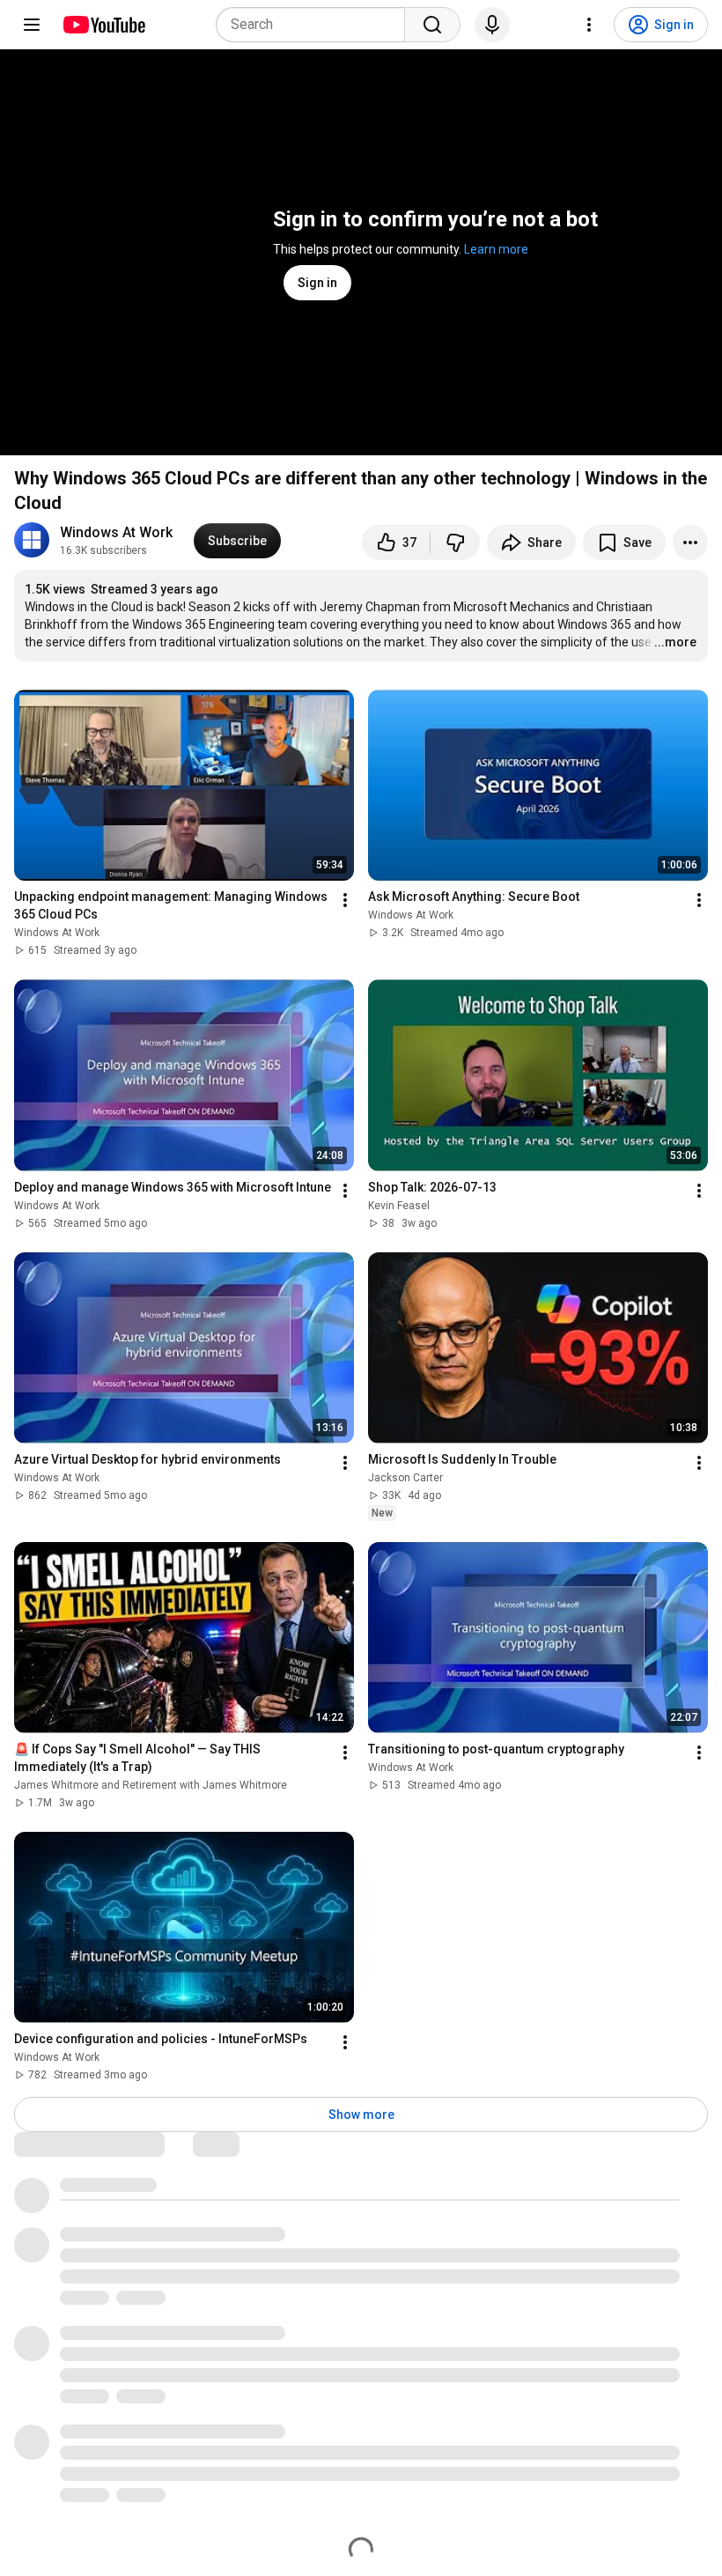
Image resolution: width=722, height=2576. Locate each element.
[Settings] (589, 25)
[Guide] (32, 25)
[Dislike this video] (455, 543)
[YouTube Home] (103, 25)
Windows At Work (116, 532)
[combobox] (316, 25)
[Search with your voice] (492, 25)
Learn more (496, 249)
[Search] (432, 25)
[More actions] (690, 543)
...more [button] (675, 642)
